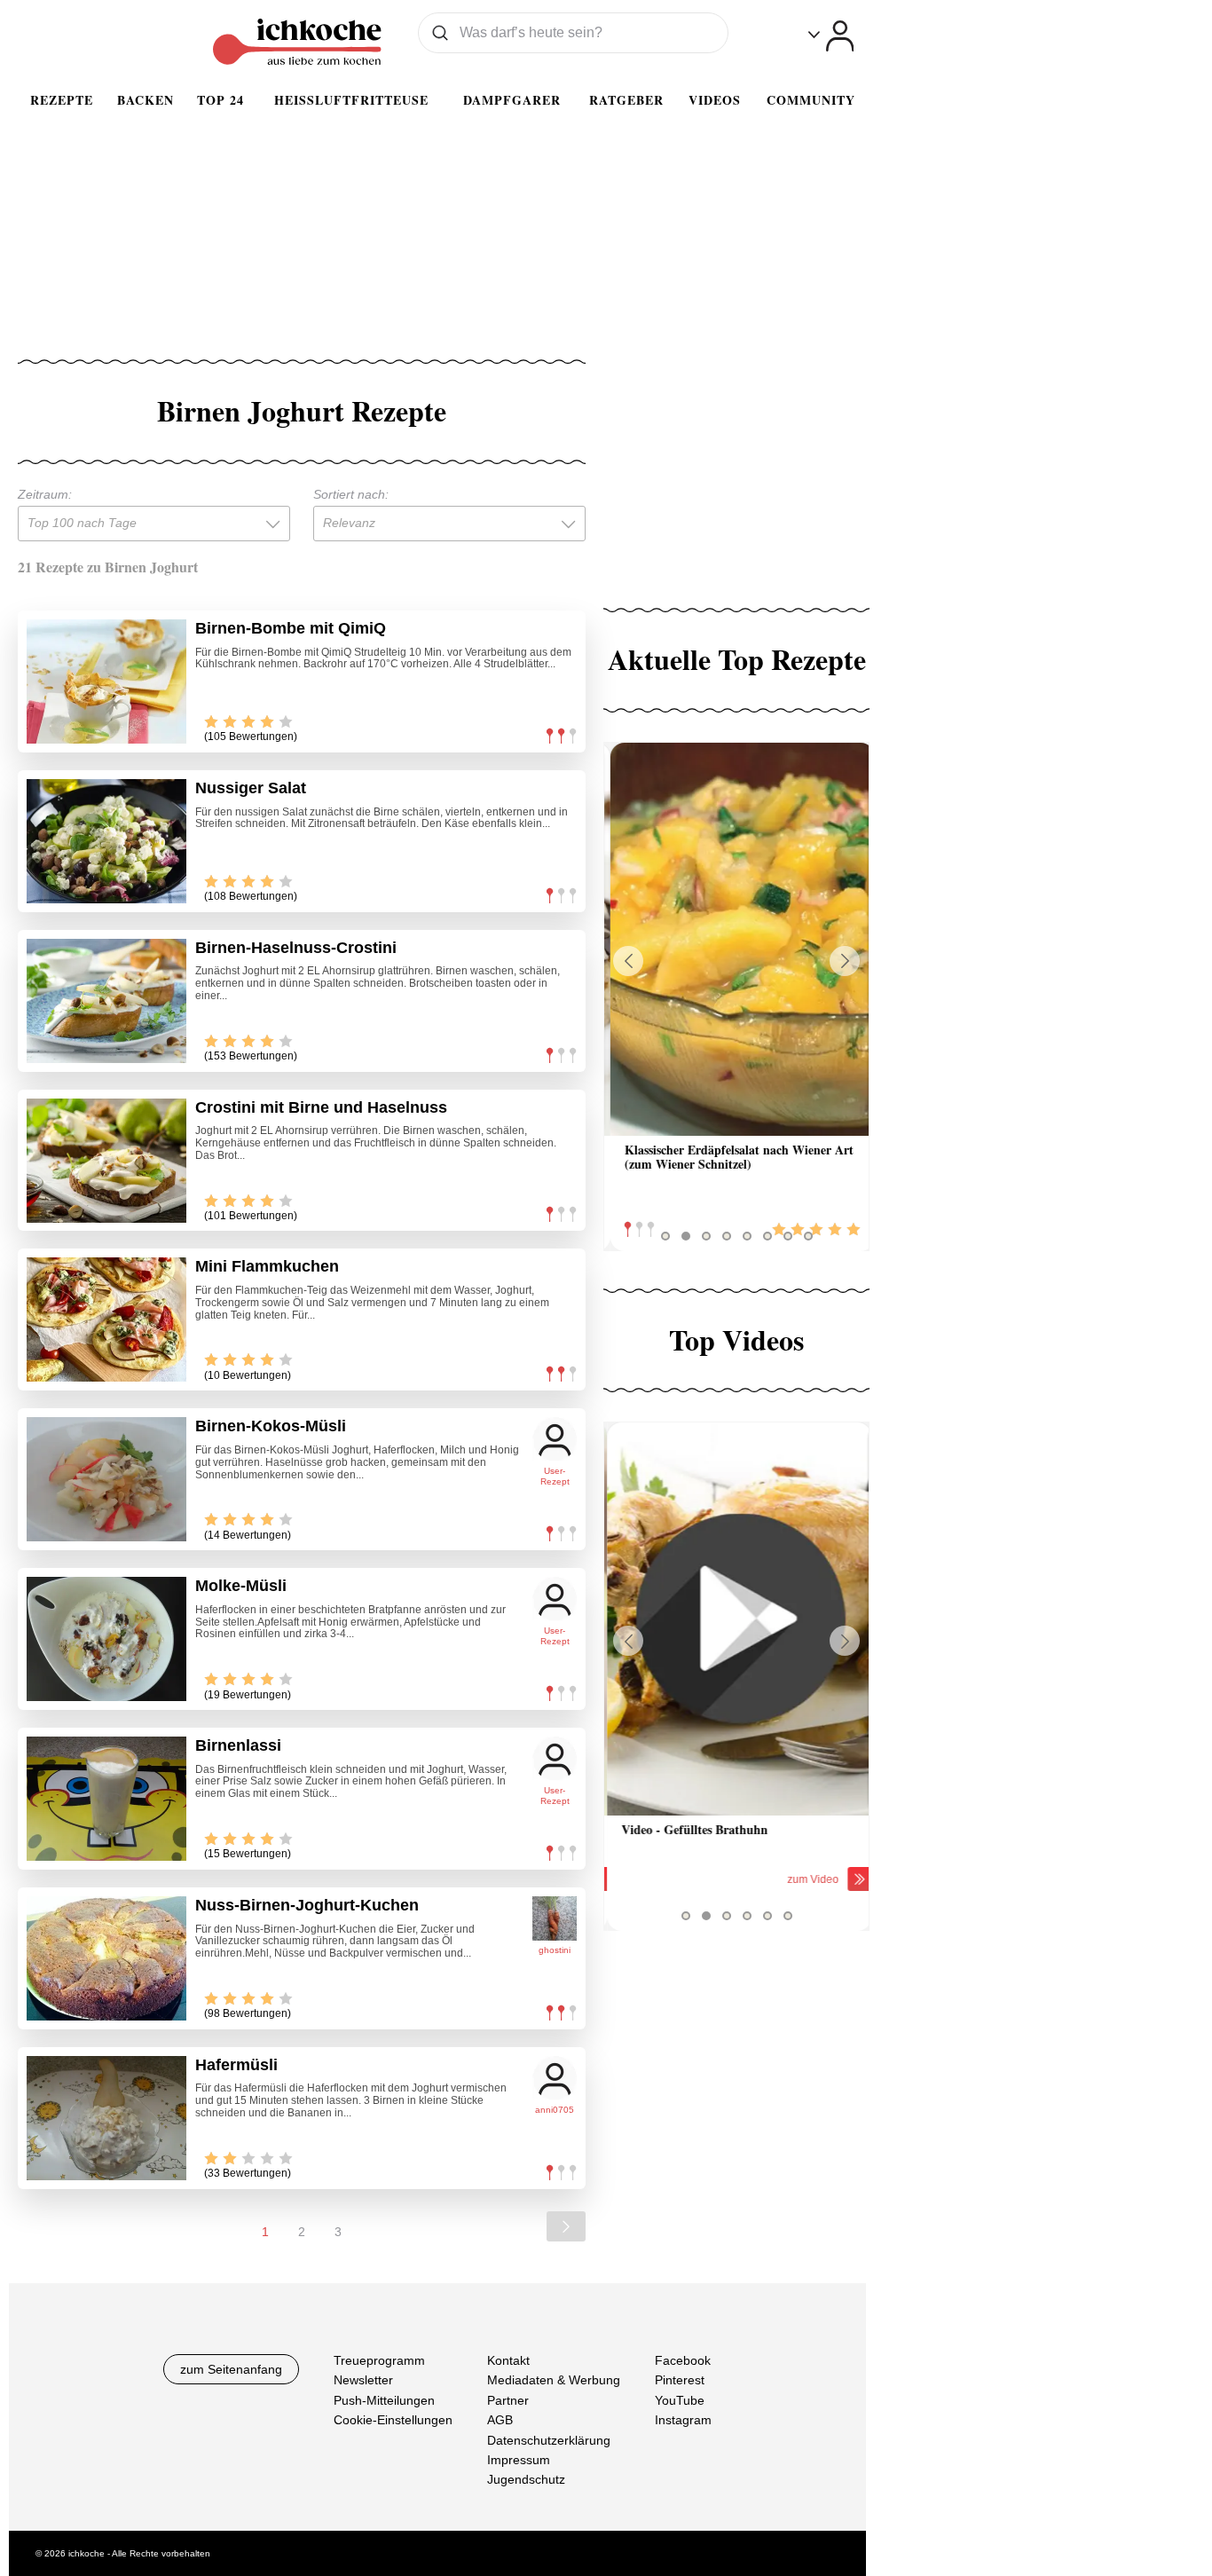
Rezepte (62, 100)
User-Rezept (555, 1476)
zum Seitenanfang (231, 2369)
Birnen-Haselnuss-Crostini (296, 948)
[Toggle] (831, 36)
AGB (500, 2420)
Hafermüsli (236, 2065)
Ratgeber (626, 100)
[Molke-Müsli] (106, 1639)
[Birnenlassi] (106, 1799)
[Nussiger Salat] (106, 841)
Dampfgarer (512, 100)
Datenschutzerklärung (549, 2439)
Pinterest (680, 2380)
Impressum (519, 2460)
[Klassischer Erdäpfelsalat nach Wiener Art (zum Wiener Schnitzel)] (736, 939)
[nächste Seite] (566, 2226)
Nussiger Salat (251, 788)
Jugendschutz (526, 2479)
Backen (146, 100)
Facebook (683, 2360)
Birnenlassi (238, 1745)
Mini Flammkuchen (267, 1266)
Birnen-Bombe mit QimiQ (291, 628)
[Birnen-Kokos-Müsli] (106, 1479)
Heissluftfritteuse (351, 100)
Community (811, 100)
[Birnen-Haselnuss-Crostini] (106, 1001)
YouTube (680, 2399)
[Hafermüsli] (106, 2118)
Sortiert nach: (351, 494)
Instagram (683, 2420)
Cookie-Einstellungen (393, 2420)
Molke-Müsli (241, 1586)
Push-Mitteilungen (384, 2399)
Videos (715, 100)
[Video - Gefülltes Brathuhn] (736, 1619)
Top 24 (220, 100)
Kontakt (508, 2360)
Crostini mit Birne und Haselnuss (321, 1107)
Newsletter (363, 2380)
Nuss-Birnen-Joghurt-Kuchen (307, 1905)
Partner (508, 2399)
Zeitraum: (45, 494)
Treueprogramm (379, 2360)
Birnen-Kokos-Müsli (271, 1426)
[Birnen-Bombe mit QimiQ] (106, 681)
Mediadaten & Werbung (554, 2380)
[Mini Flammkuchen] (106, 1320)
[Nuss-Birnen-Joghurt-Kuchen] (106, 1958)
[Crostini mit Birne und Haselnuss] (106, 1161)
